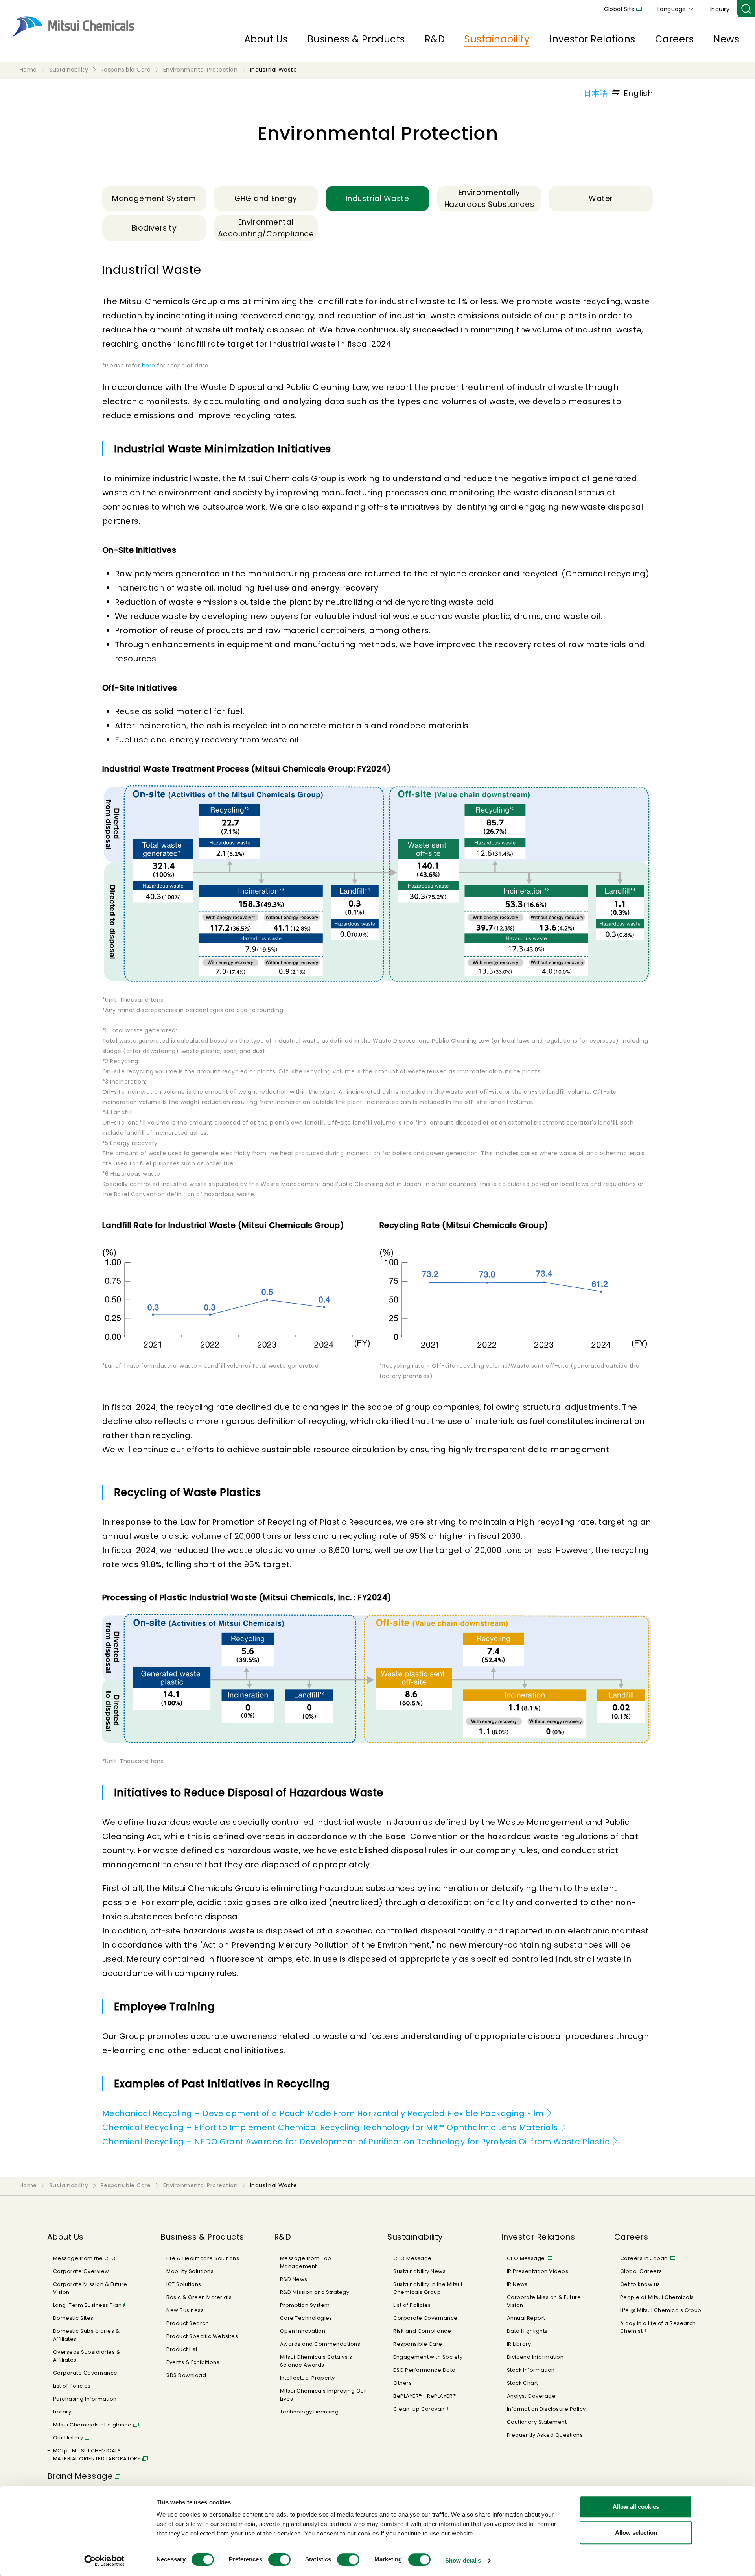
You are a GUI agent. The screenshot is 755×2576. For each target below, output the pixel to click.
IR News (517, 2284)
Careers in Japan (644, 2258)
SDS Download (186, 2375)
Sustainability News (419, 2271)
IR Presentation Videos (538, 2271)
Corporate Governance (85, 2373)
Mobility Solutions (190, 2271)
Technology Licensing (309, 2412)
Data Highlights (527, 2331)
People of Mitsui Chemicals (657, 2297)
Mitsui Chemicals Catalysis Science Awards (316, 2361)
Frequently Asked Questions (545, 2435)
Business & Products (356, 39)
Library (62, 2412)
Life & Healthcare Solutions (203, 2258)
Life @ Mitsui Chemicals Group (661, 2310)
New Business (185, 2310)
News (726, 39)
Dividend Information (535, 2357)
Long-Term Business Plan (87, 2305)
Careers (674, 39)
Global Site (620, 9)
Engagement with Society (428, 2357)
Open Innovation (303, 2331)
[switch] (279, 2559)
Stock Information (531, 2370)
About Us (266, 39)
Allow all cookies (636, 2507)
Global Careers (641, 2271)
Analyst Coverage (531, 2396)
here (149, 366)
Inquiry (720, 9)
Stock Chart (523, 2383)
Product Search (188, 2323)
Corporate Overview (81, 2271)
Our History (68, 2438)
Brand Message (80, 2476)
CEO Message (412, 2258)
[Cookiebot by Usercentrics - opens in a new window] (104, 2561)
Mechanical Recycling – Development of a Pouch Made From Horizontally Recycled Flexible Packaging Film (323, 2113)
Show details (463, 2560)
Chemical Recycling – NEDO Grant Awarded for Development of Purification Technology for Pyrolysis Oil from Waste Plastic (356, 2142)
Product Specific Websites (202, 2336)
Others (402, 2383)
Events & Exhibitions (193, 2362)
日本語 (596, 93)
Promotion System (305, 2305)
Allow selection (636, 2533)
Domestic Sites (73, 2318)
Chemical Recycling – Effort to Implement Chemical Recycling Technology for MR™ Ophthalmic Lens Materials (330, 2127)
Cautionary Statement (537, 2422)
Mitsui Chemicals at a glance (92, 2425)
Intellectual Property (308, 2378)
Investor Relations (592, 39)
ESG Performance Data (424, 2370)
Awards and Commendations (320, 2344)
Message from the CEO (85, 2258)
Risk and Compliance (422, 2331)
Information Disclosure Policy (546, 2409)
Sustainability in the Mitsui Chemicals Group (428, 2288)
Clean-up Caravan (419, 2409)
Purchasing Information (85, 2399)
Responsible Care (418, 2344)
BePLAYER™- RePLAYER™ (425, 2396)
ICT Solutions (184, 2284)
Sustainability (497, 39)
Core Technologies (306, 2318)
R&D (435, 39)
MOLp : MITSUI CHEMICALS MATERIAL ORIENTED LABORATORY (97, 2455)
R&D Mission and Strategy (315, 2292)
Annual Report (526, 2318)
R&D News (294, 2279)
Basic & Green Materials (199, 2297)
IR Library (519, 2344)
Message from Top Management (306, 2262)
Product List (182, 2349)
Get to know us (640, 2284)
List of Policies (72, 2386)
